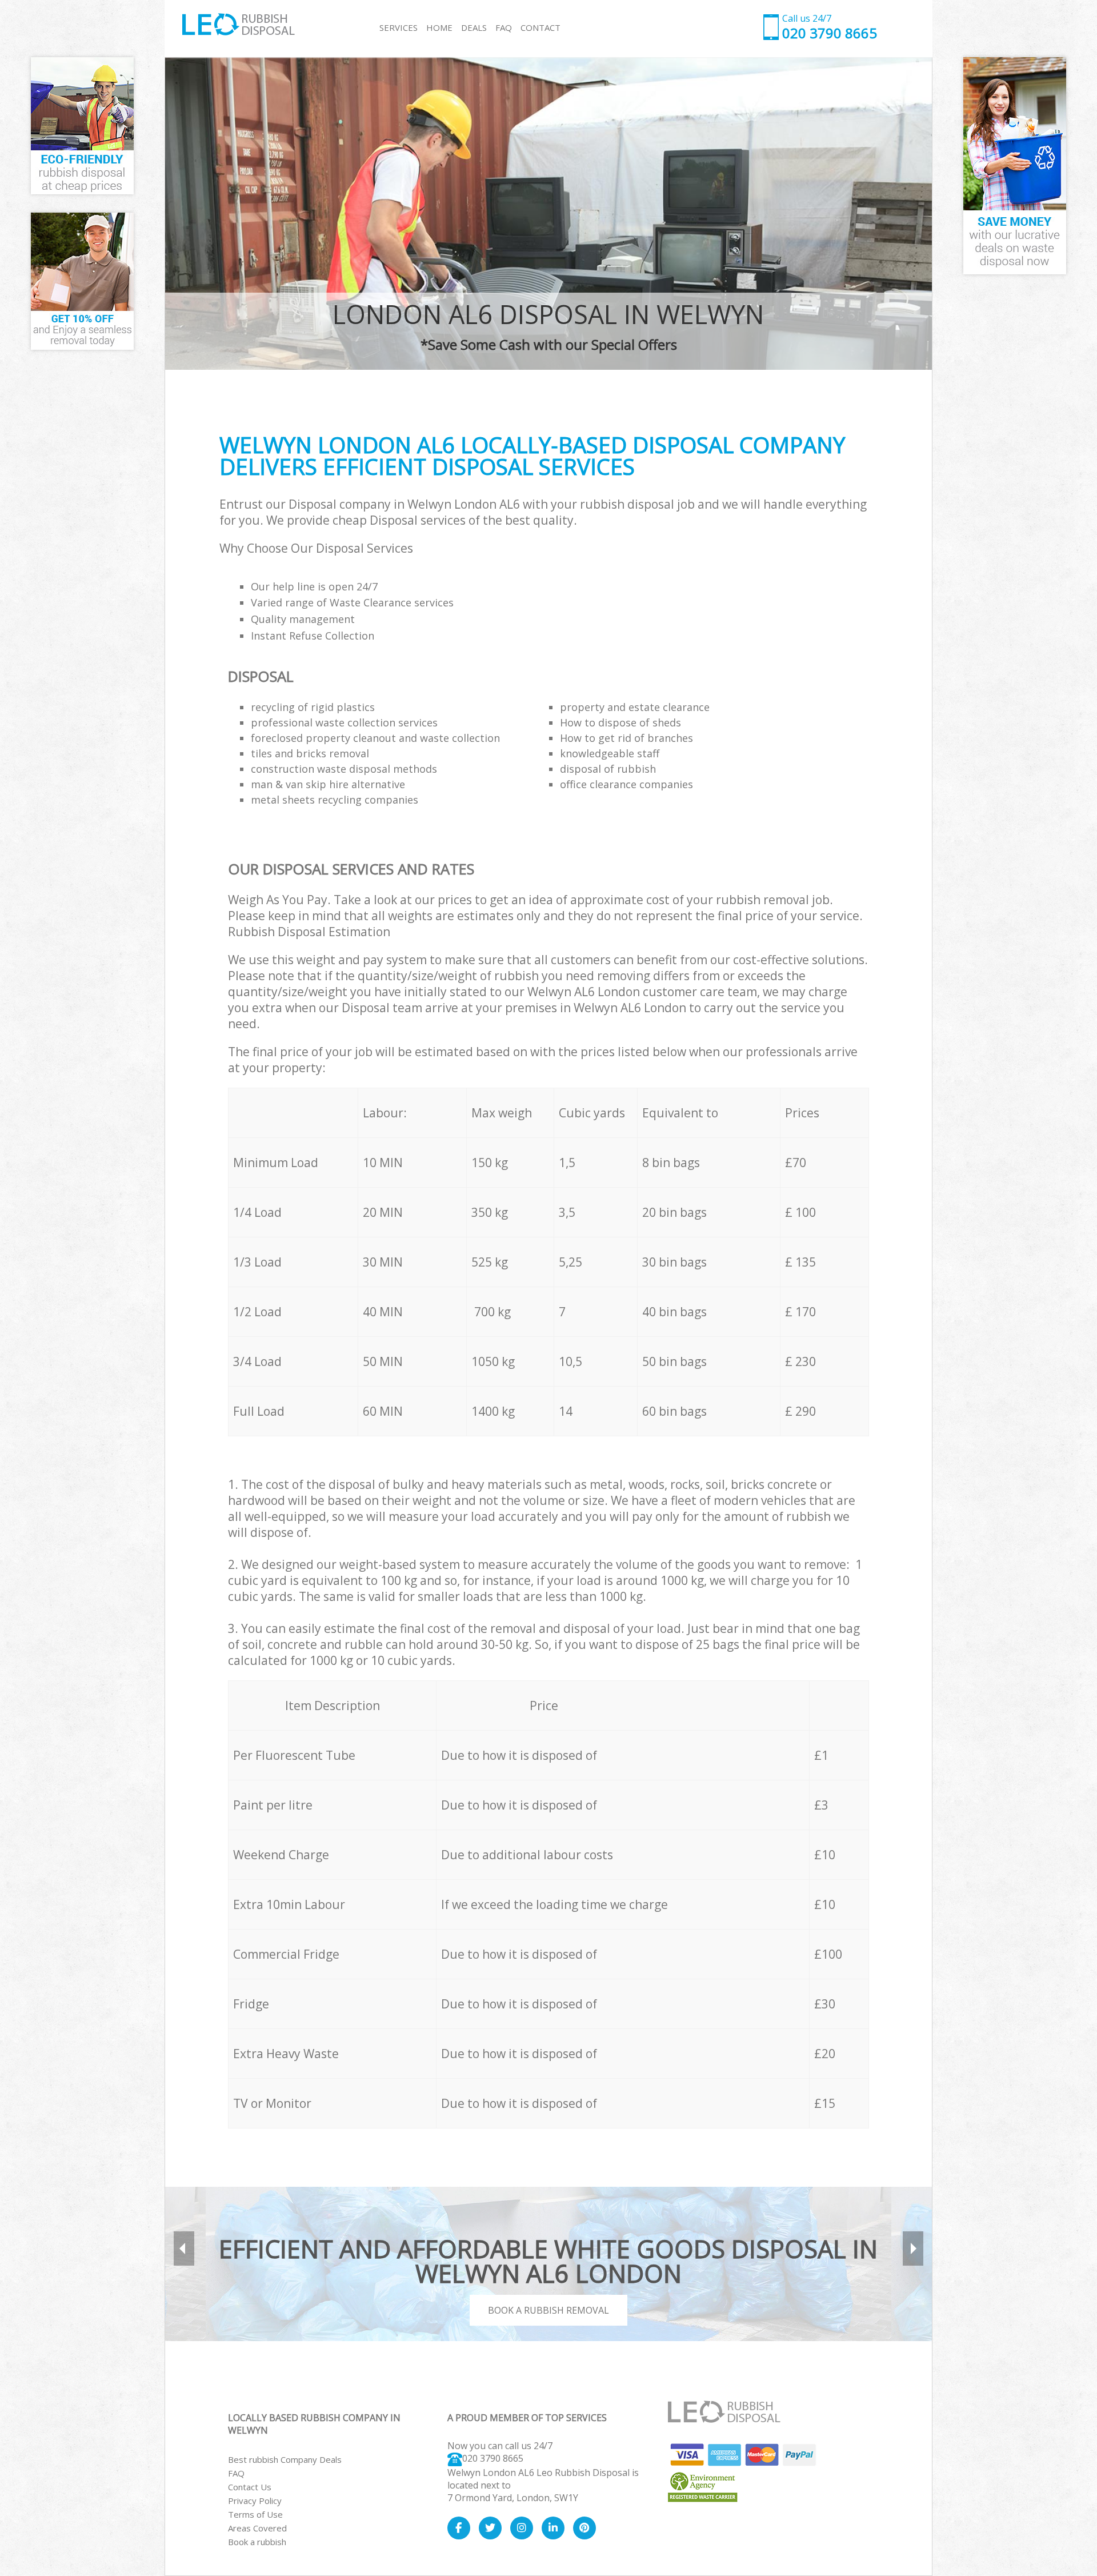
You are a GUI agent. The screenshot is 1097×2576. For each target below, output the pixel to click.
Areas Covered (257, 2528)
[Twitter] (490, 2528)
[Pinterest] (584, 2528)
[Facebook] (459, 2528)
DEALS (474, 27)
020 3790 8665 (493, 2458)
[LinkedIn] (553, 2528)
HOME (439, 27)
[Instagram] (522, 2528)
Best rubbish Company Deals (285, 2459)
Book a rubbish (257, 2542)
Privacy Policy (255, 2501)
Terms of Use (255, 2514)
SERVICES (399, 27)
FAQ (236, 2473)
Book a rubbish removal (548, 2310)
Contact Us (250, 2487)
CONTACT (541, 27)
